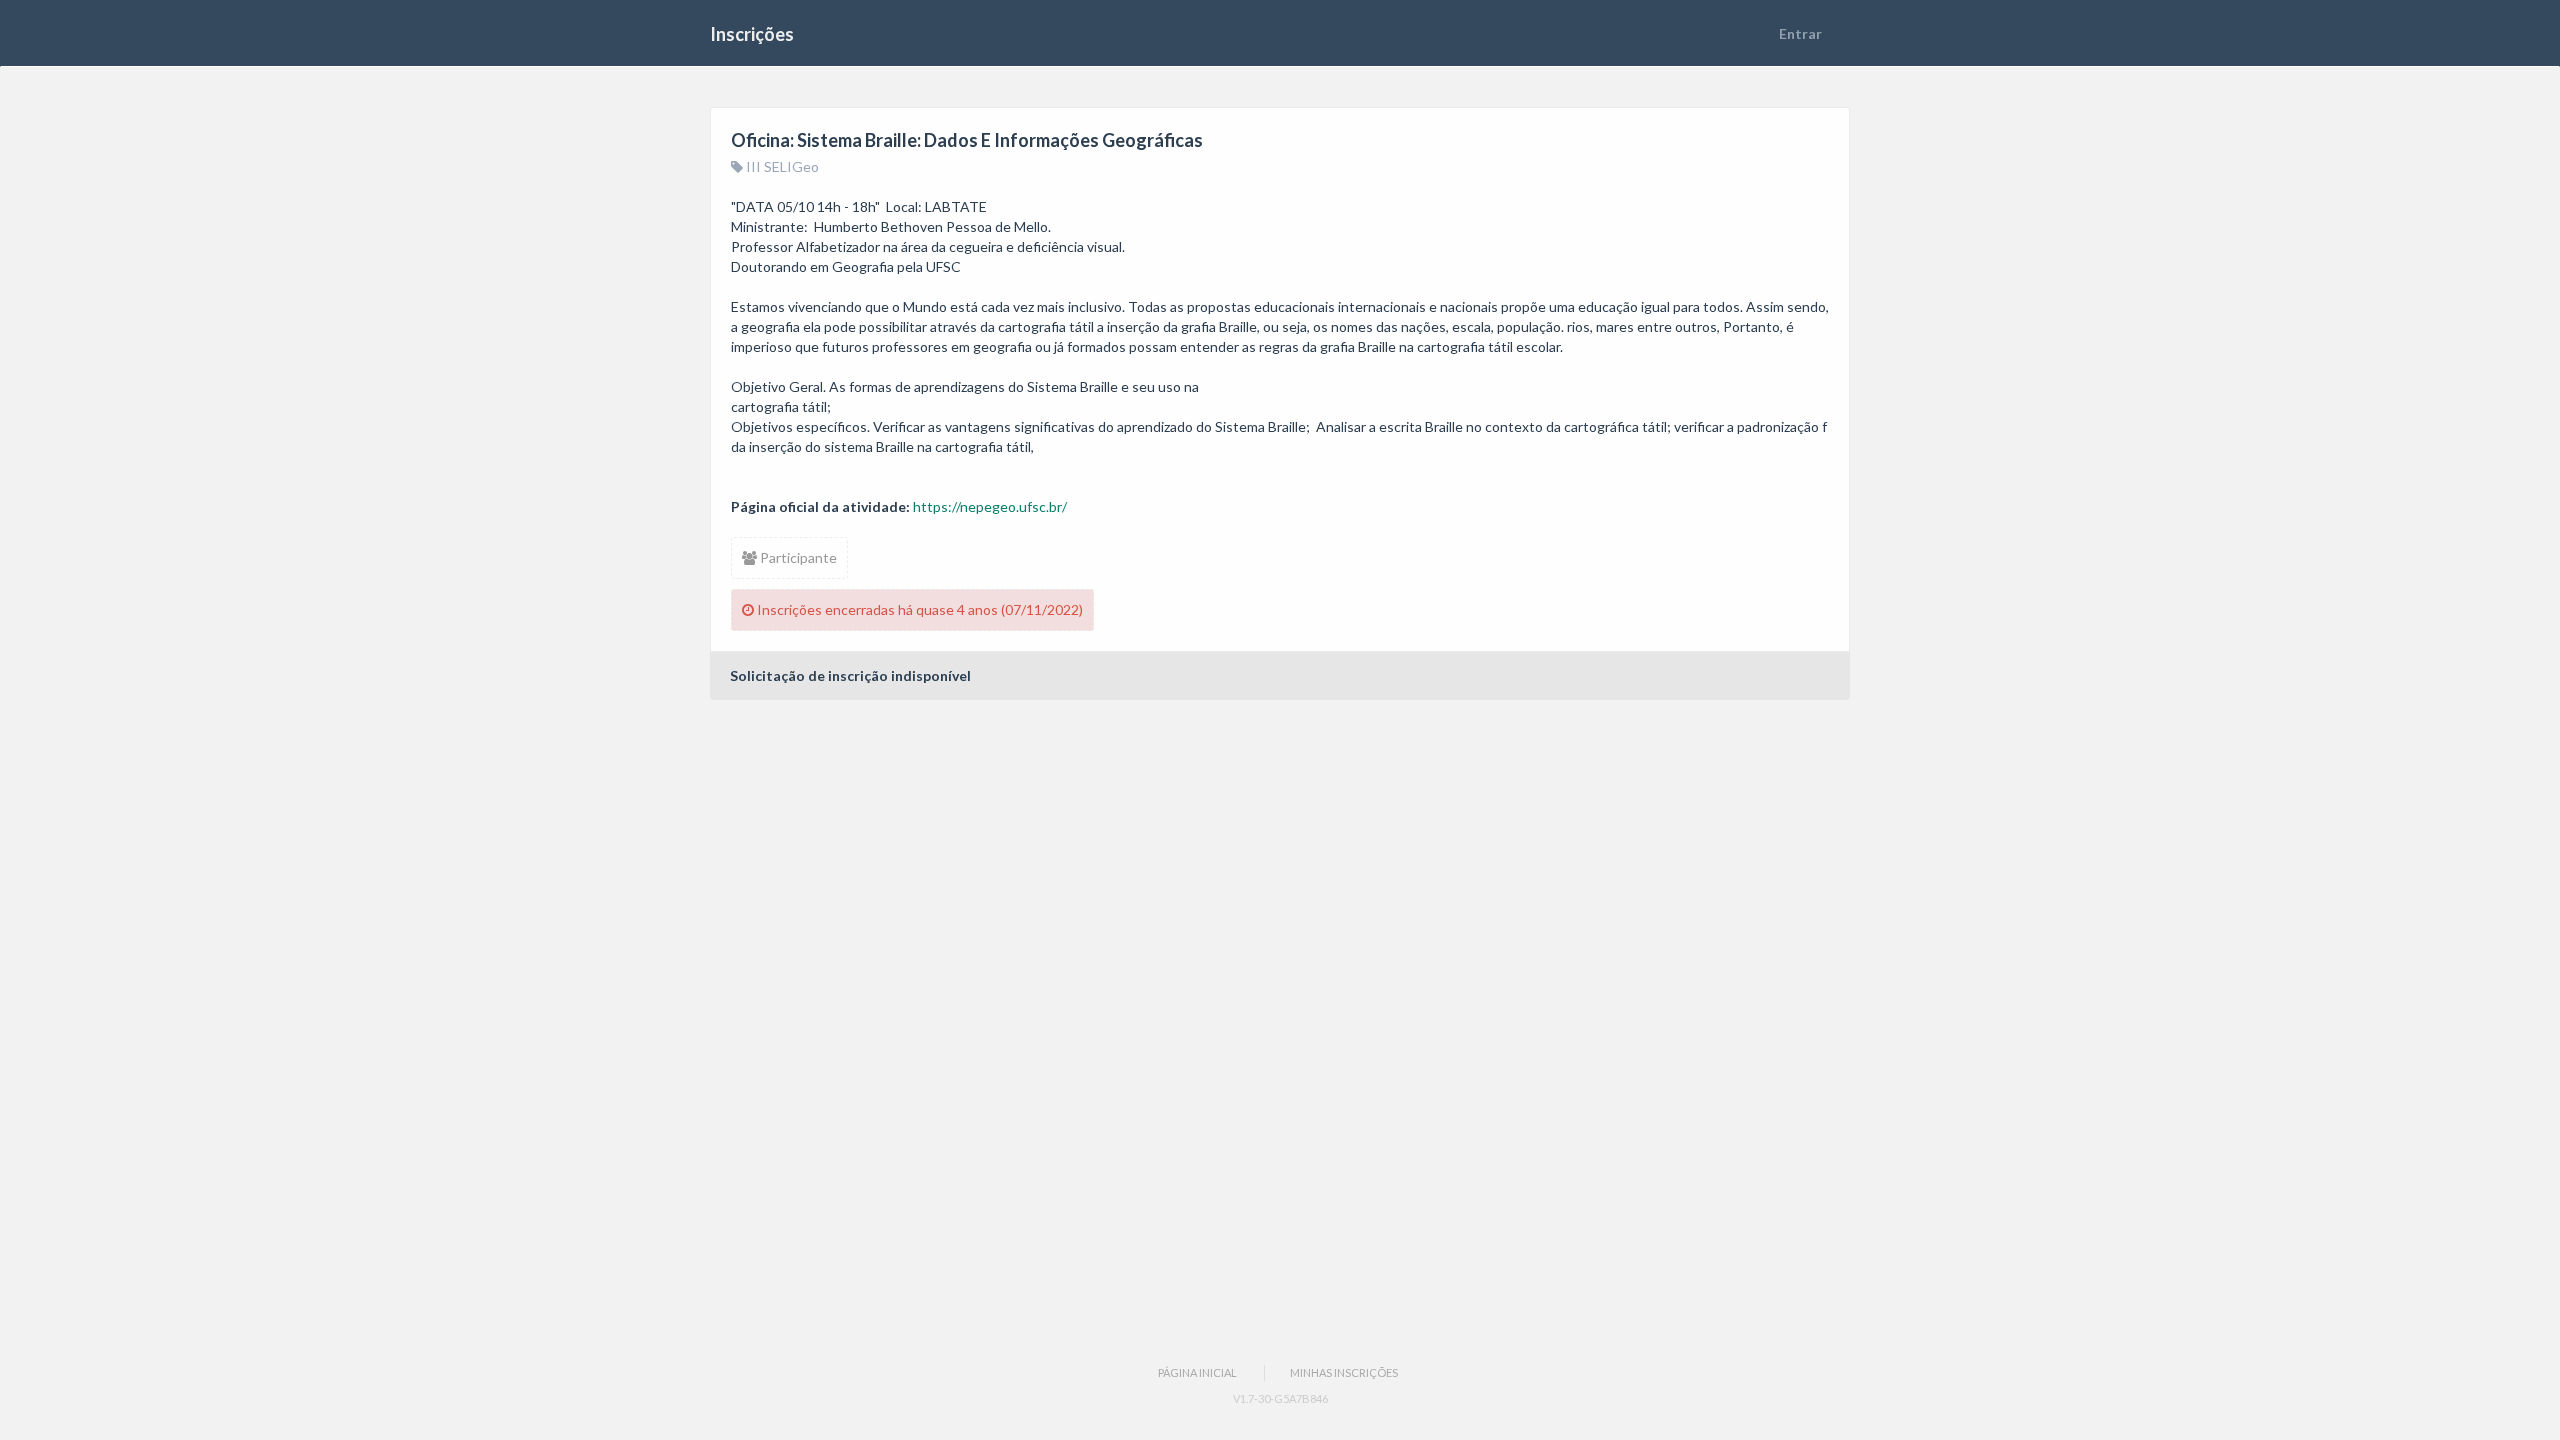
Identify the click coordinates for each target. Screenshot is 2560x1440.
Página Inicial (1197, 1372)
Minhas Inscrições (1344, 1372)
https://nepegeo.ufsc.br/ (990, 506)
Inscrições (752, 34)
